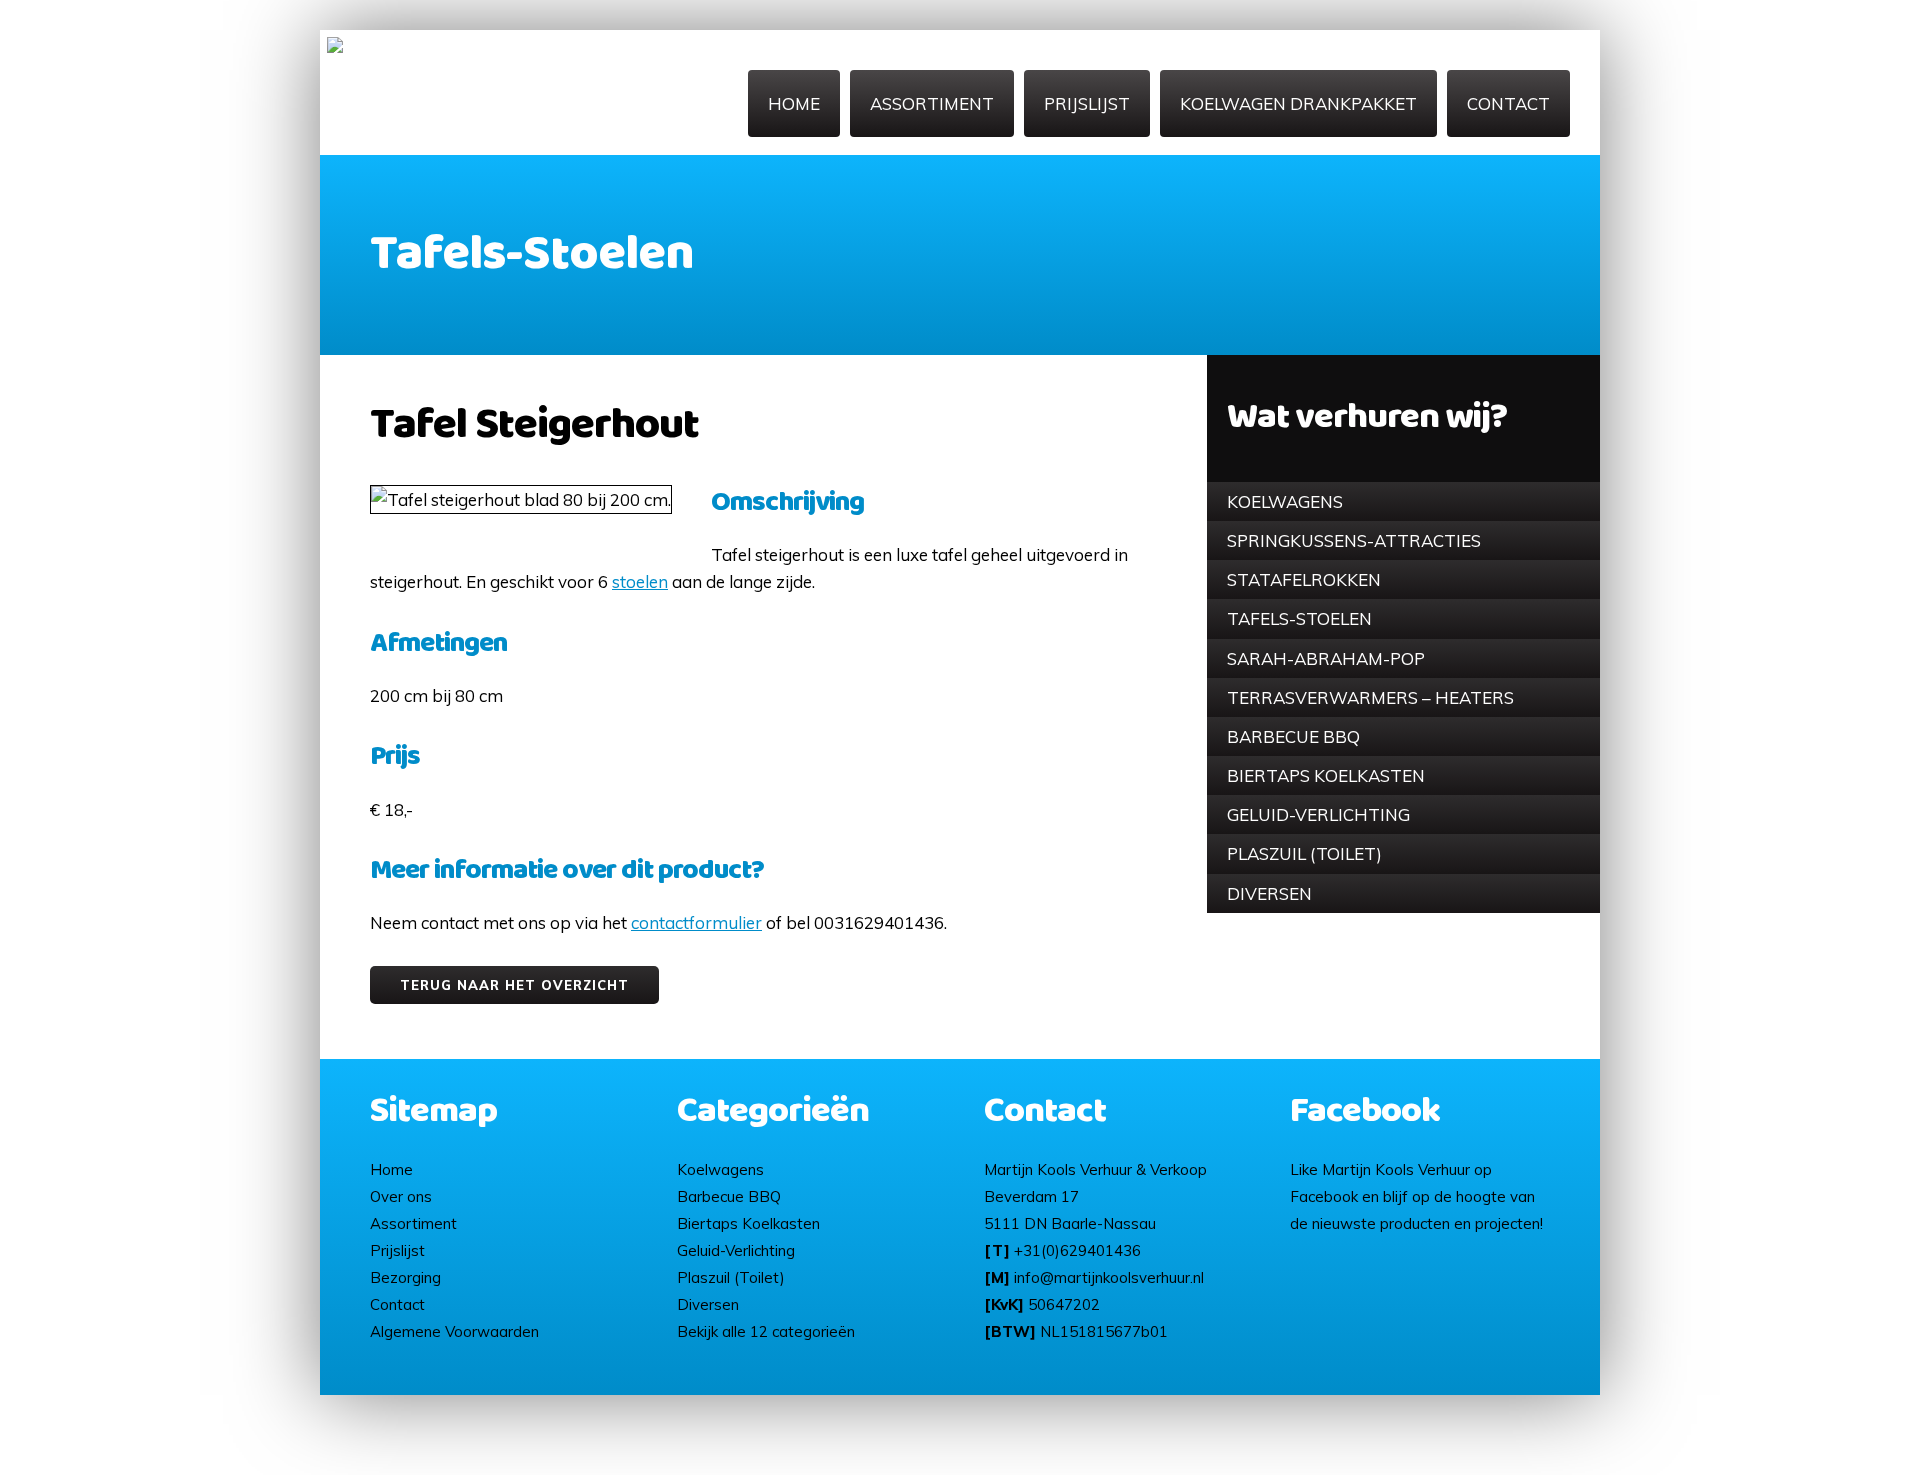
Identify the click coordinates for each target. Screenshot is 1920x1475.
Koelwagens (1285, 501)
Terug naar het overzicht (514, 985)
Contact (1508, 103)
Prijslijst (1087, 103)
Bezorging (405, 1277)
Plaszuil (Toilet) (1304, 853)
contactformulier (696, 922)
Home (794, 103)
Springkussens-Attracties (1354, 540)
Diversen (1269, 893)
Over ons (401, 1196)
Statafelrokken (1304, 579)
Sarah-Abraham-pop (1326, 658)
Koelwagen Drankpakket (1298, 103)
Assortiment (932, 103)
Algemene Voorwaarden (454, 1331)
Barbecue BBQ (1293, 736)
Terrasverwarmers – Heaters (1370, 697)
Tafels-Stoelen (1299, 618)
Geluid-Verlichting (1318, 814)
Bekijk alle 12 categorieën (766, 1331)
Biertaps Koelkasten (1326, 775)
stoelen (640, 581)
